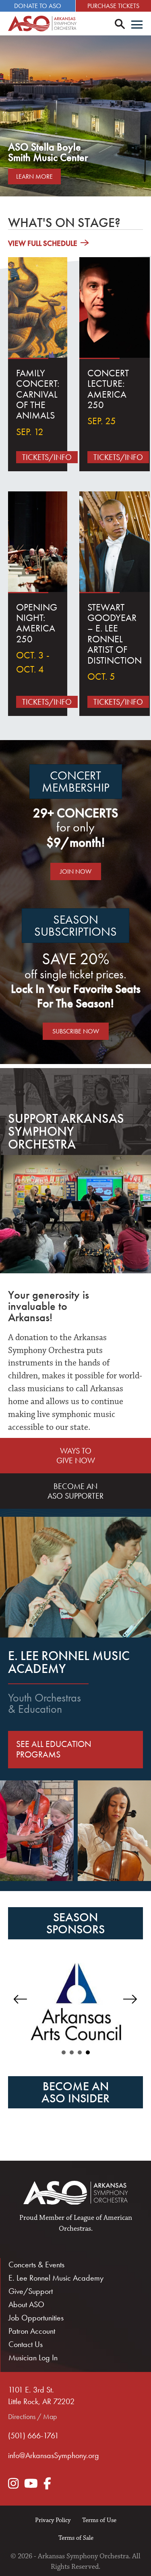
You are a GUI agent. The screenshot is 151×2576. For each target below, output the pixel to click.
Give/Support (31, 2291)
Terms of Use (99, 2520)
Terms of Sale (76, 2538)
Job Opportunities (36, 2318)
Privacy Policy (53, 2520)
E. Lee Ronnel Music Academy (56, 2278)
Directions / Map (32, 2416)
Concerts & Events (36, 2265)
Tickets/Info (47, 457)
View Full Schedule (43, 243)
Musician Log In (33, 2357)
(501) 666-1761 (33, 2436)
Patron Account (32, 2331)
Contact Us (26, 2344)
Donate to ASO (38, 6)
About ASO (26, 2304)
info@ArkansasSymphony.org (54, 2455)
